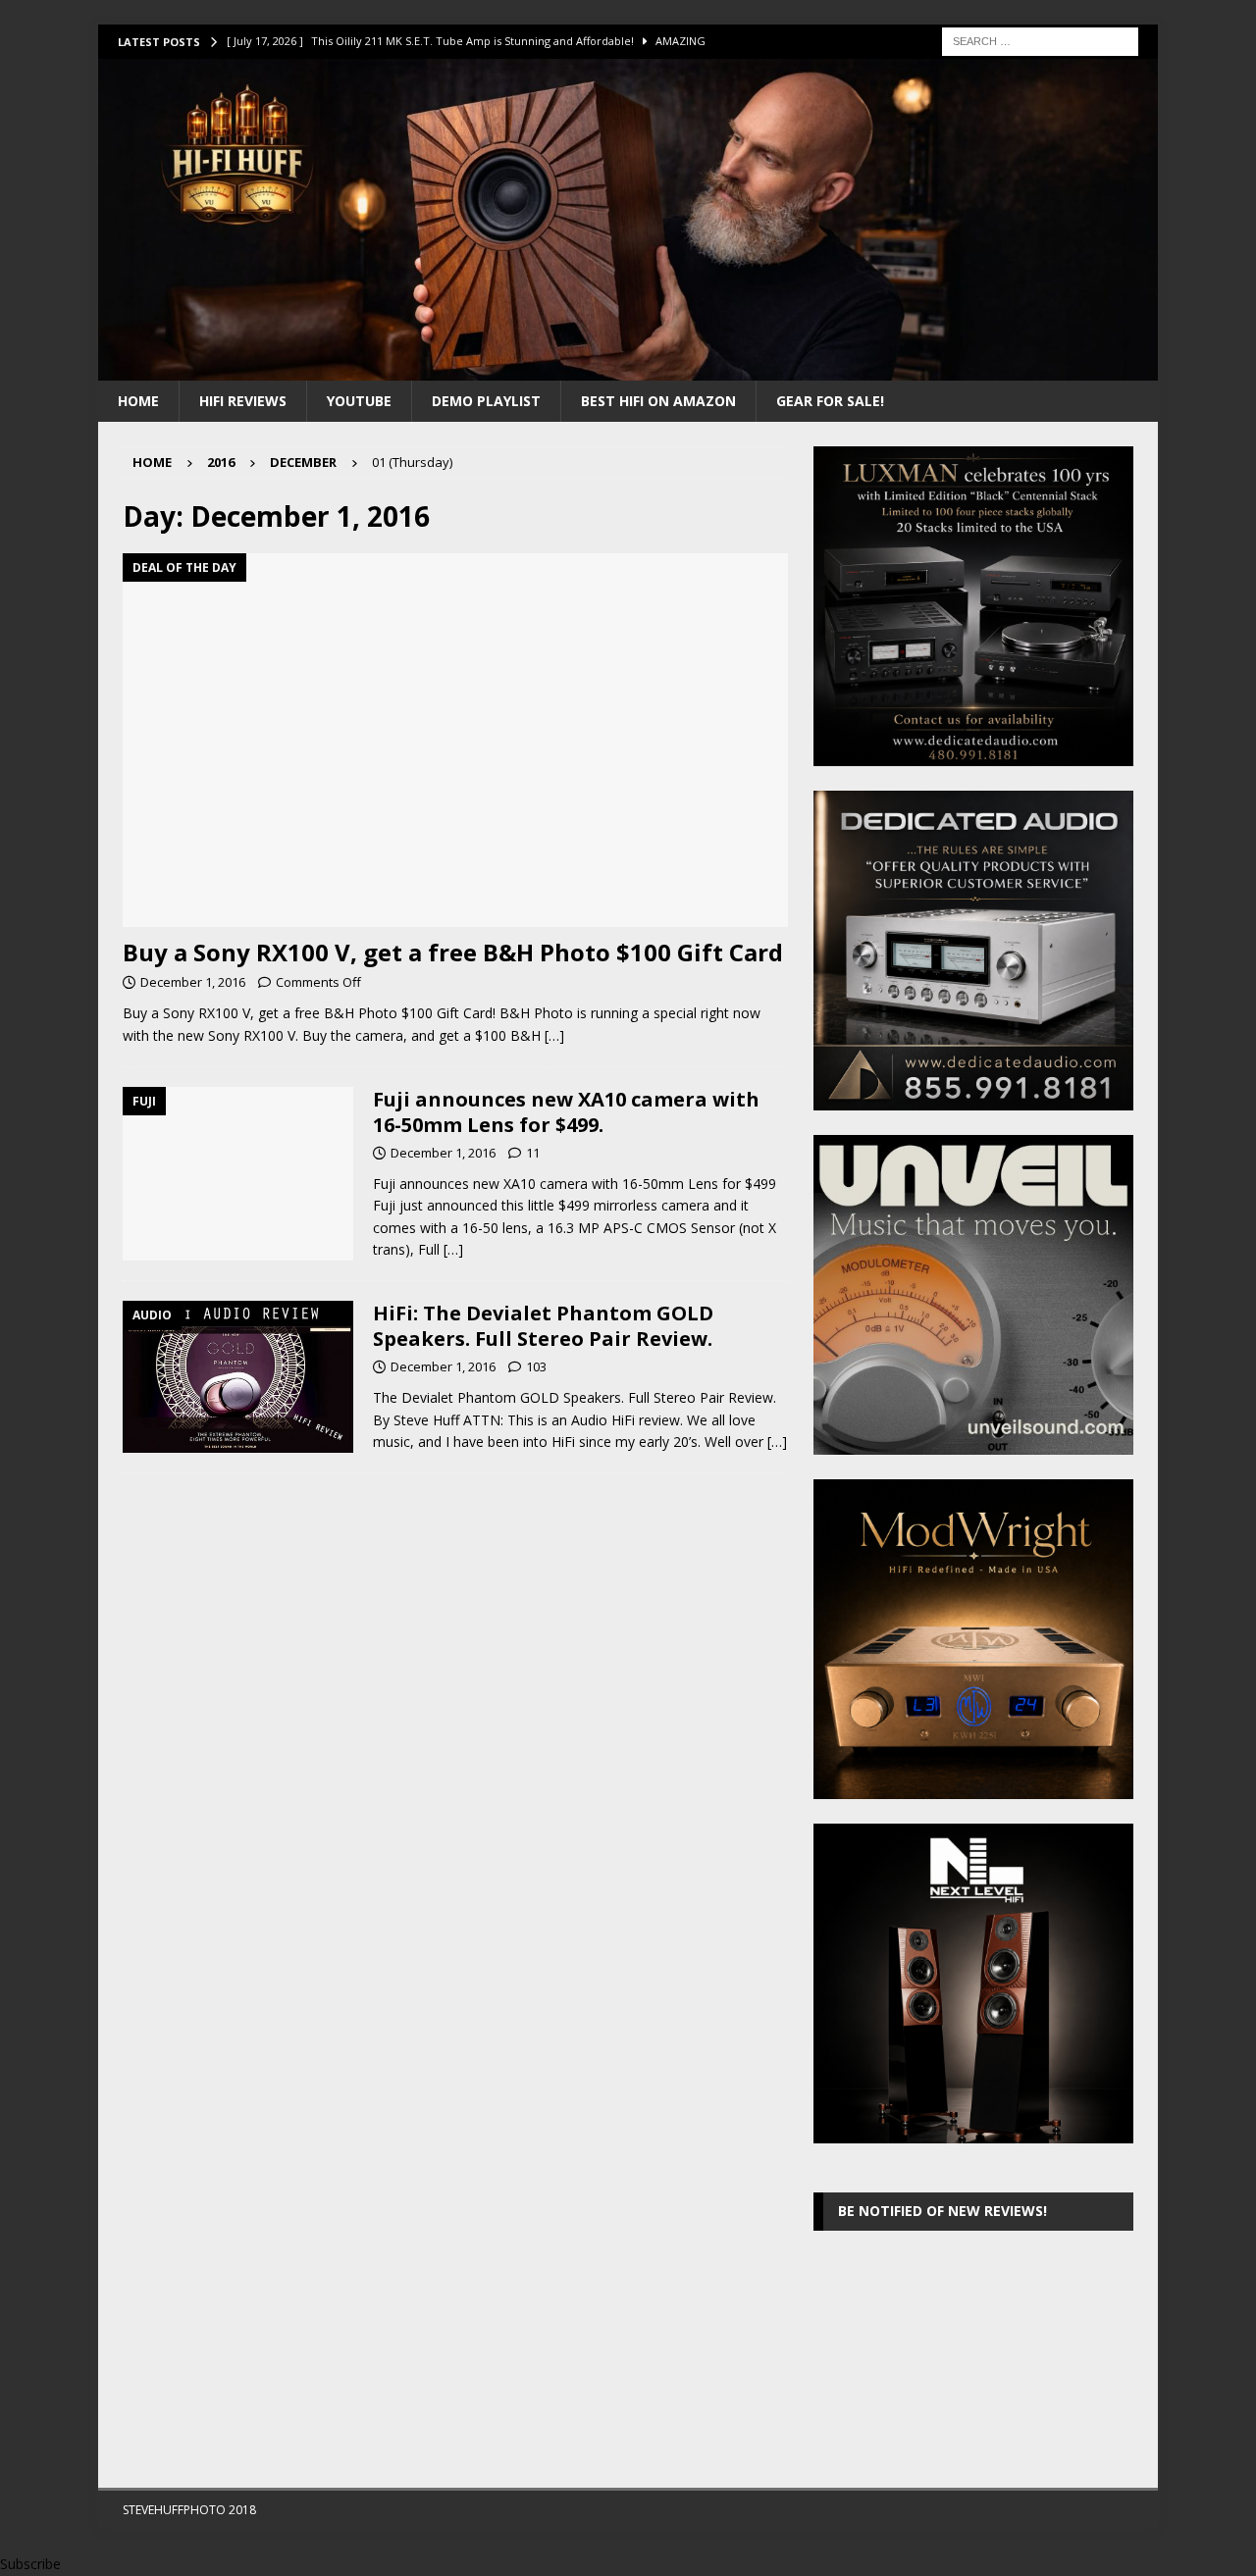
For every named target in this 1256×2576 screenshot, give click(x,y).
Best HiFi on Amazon (658, 401)
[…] (554, 1035)
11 (533, 1153)
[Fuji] (238, 1174)
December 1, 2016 (193, 982)
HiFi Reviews (243, 401)
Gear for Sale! (830, 401)
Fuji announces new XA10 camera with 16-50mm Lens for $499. (566, 1112)
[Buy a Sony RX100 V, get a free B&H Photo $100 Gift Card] (455, 740)
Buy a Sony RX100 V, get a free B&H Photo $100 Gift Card (453, 952)
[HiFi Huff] (628, 368)
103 (536, 1366)
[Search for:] (1040, 40)
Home (138, 401)
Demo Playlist (486, 401)
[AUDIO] (238, 1377)
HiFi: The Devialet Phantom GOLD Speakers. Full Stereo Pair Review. (543, 1326)
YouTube (359, 401)
